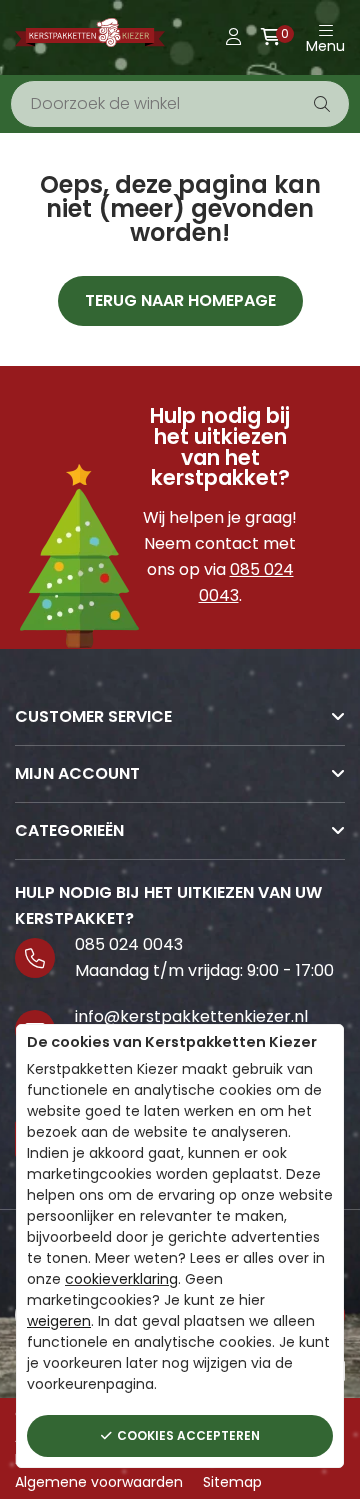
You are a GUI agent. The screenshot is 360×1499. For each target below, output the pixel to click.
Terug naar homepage (180, 300)
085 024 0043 (129, 944)
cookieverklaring (121, 1279)
